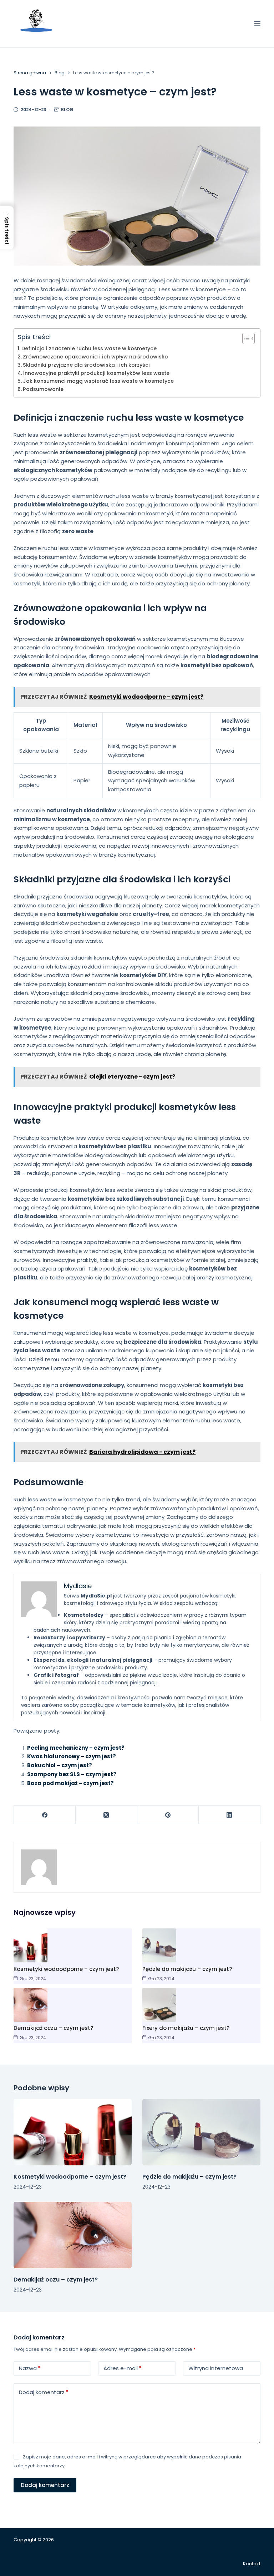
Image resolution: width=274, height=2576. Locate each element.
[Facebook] (45, 1815)
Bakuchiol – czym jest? (60, 1765)
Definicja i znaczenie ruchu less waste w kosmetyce (89, 348)
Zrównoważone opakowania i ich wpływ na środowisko (95, 357)
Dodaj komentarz (44, 2392)
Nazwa (30, 2368)
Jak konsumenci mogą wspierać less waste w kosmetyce (98, 381)
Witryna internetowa (216, 2368)
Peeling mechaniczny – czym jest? (76, 1748)
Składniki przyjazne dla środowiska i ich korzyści (86, 365)
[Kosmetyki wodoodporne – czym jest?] (73, 2132)
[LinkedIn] (230, 1815)
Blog (67, 110)
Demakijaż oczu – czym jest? (53, 2028)
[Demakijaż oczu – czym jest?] (73, 2235)
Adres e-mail (123, 2368)
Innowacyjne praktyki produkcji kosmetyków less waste (96, 373)
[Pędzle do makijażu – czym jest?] (201, 2132)
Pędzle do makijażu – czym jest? (187, 1969)
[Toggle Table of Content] (245, 338)
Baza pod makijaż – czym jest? (70, 1783)
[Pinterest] (168, 1815)
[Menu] (257, 24)
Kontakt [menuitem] (252, 2564)
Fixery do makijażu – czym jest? (186, 2028)
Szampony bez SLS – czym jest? (72, 1774)
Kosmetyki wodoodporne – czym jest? (66, 1969)
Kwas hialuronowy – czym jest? (72, 1756)
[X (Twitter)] (106, 1815)
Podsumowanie (43, 389)
